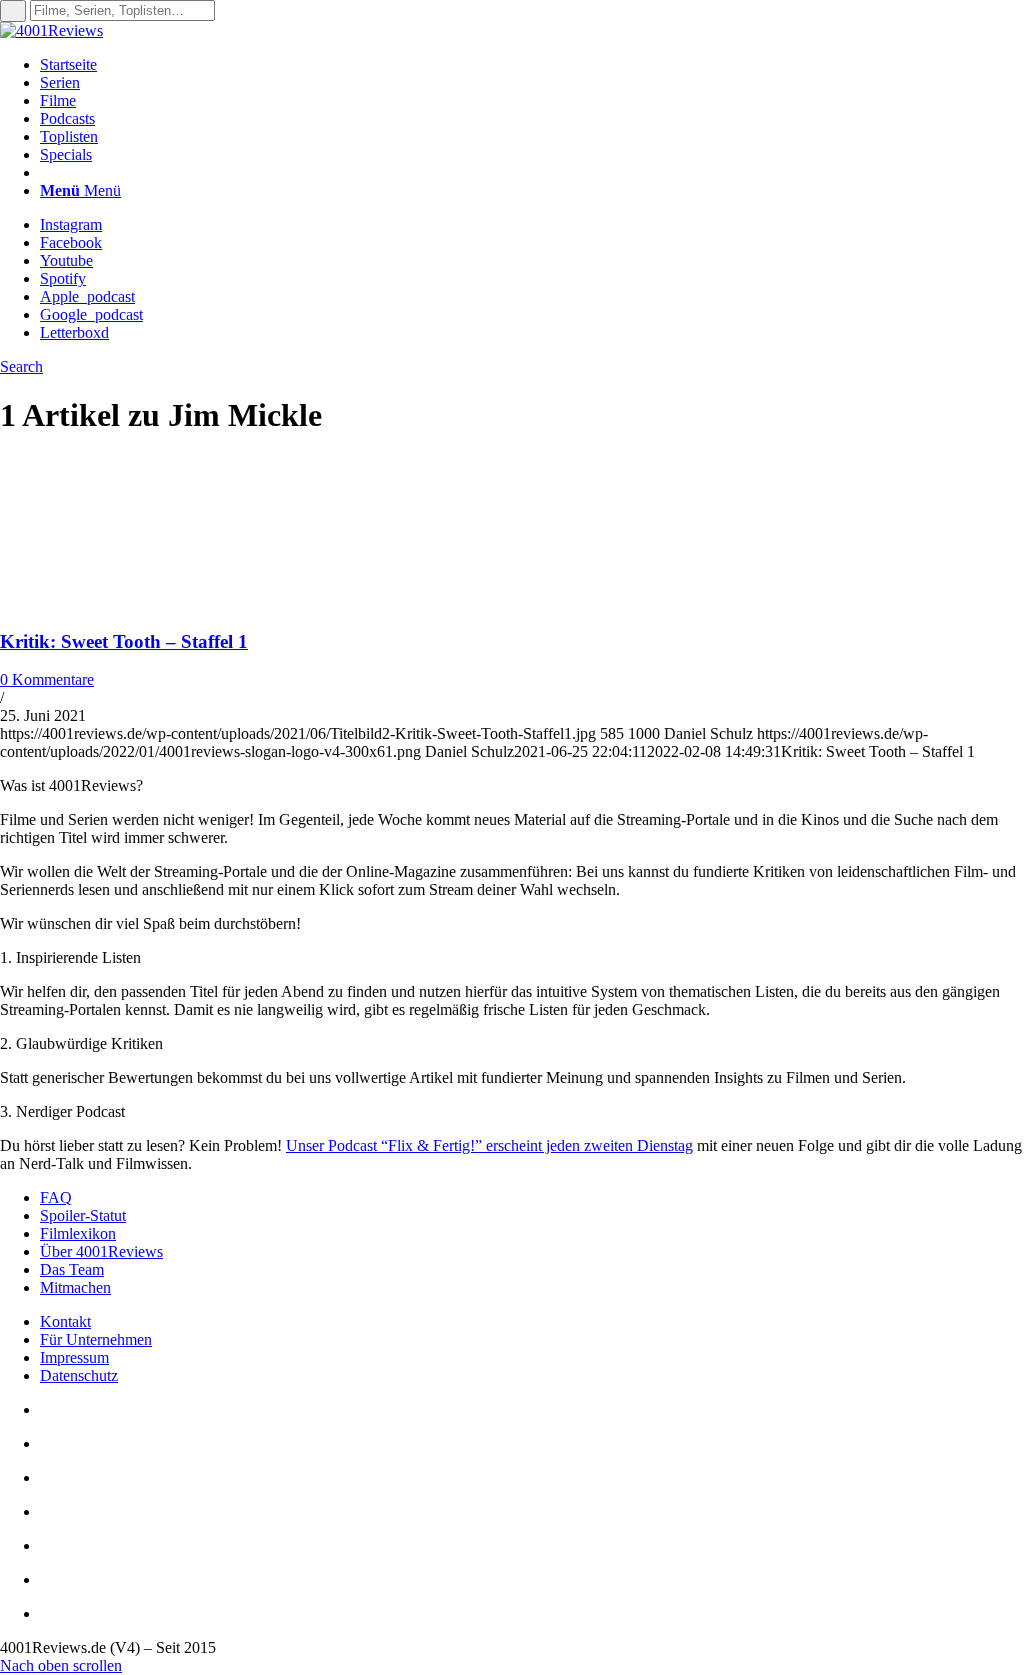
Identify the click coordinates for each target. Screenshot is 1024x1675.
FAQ (56, 1197)
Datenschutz (79, 1375)
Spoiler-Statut (83, 1215)
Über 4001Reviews (101, 1251)
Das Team (72, 1269)
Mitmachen (75, 1287)
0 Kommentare (47, 679)
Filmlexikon (78, 1233)
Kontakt (65, 1321)
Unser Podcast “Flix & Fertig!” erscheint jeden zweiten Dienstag (489, 1145)
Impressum (74, 1357)
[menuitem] (532, 65)
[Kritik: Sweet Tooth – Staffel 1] (130, 602)
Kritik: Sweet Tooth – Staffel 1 (124, 641)
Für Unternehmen (96, 1339)
